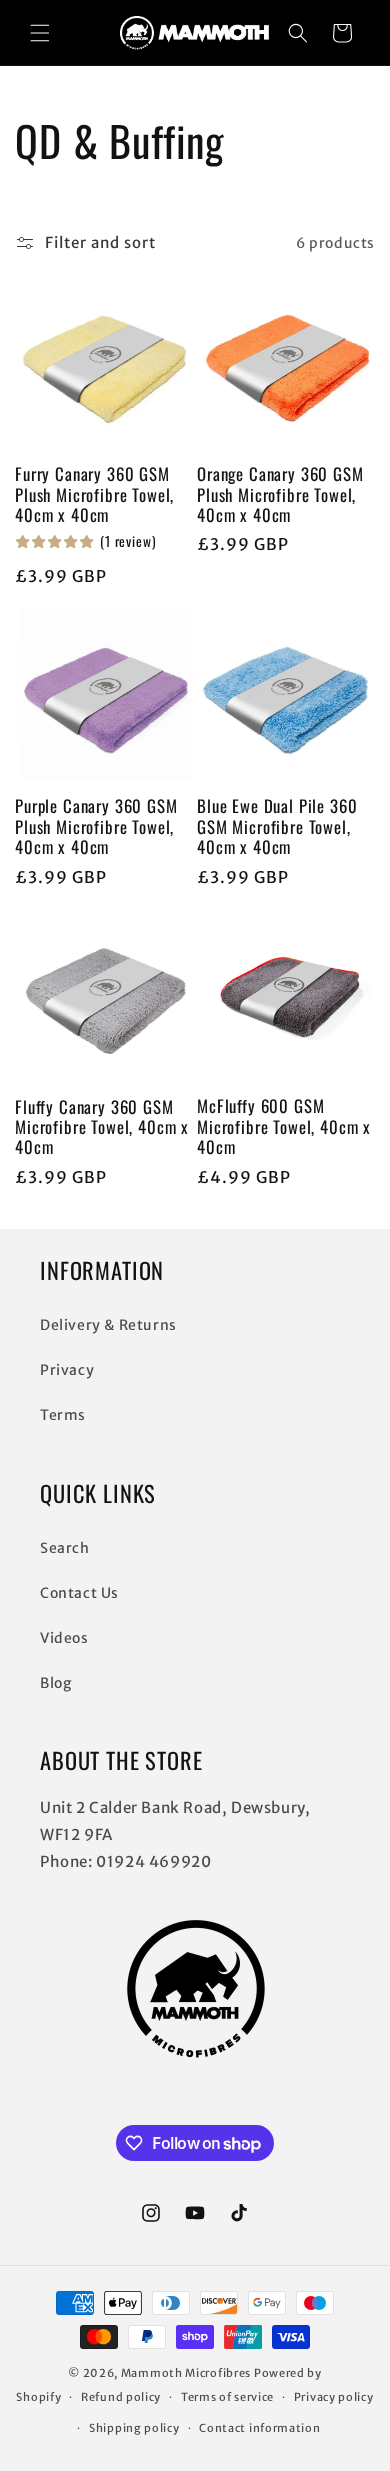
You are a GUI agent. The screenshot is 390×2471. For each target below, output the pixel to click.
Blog (55, 1683)
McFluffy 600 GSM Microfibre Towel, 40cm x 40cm (284, 1126)
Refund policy (121, 2397)
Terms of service (227, 2397)
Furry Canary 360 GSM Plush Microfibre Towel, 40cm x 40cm (94, 494)
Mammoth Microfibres (186, 2373)
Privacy (67, 1370)
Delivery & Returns (108, 1325)
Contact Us (79, 1593)
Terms (63, 1415)
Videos (64, 1638)
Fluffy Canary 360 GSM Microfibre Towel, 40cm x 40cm (102, 1127)
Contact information (259, 2428)
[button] (40, 33)
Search (65, 1548)
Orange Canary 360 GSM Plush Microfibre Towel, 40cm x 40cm (280, 494)
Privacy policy (334, 2397)
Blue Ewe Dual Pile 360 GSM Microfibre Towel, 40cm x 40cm (277, 826)
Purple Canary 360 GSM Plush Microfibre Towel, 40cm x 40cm (96, 826)
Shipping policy (134, 2428)
